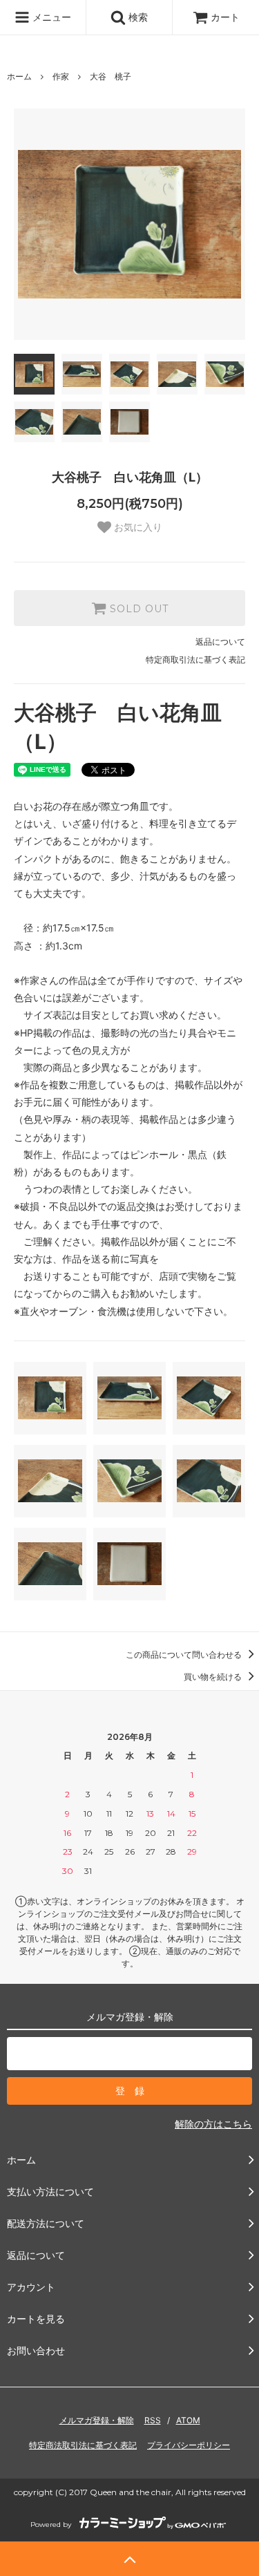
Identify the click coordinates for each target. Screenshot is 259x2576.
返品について (220, 642)
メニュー (50, 17)
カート (225, 17)
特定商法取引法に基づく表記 (83, 2445)
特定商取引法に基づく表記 (195, 660)
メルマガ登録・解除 (97, 2420)
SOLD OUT (137, 608)
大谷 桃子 (111, 76)
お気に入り (137, 527)
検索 (137, 17)
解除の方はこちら (213, 2124)
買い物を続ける (214, 1677)
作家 (61, 76)
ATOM (188, 2420)
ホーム (19, 76)
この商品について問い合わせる (185, 1655)
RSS (153, 2420)
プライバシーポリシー (189, 2445)
